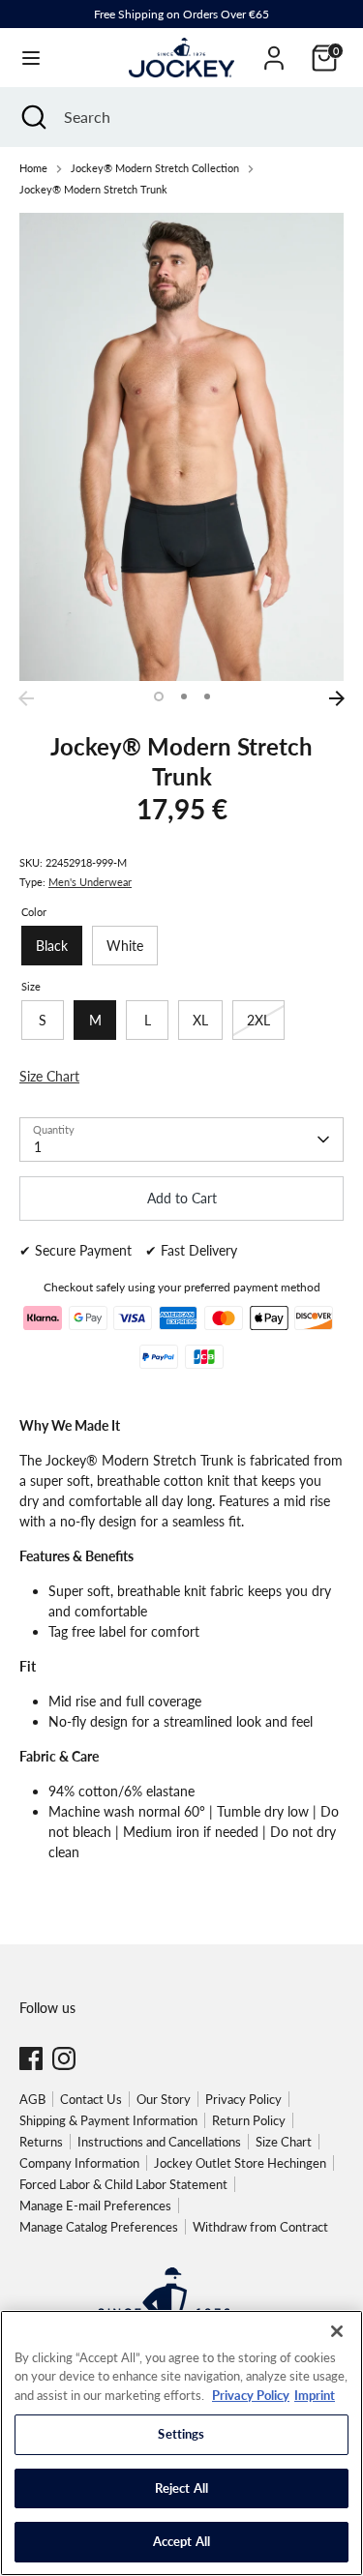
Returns (41, 2142)
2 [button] (184, 696)
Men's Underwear (90, 882)
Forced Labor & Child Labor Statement (123, 2184)
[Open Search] (32, 117)
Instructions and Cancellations (159, 2142)
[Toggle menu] (31, 58)
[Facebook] (31, 2058)
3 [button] (207, 696)
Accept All (181, 2541)
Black (52, 946)
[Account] (274, 49)
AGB (32, 2099)
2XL (258, 1020)
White (125, 946)
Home (33, 168)
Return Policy (249, 2120)
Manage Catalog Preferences (99, 2227)
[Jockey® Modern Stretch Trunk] (181, 447)
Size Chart (284, 2142)
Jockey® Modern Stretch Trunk (93, 190)
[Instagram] (64, 2058)
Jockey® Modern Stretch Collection (155, 168)
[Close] (337, 2331)
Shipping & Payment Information (108, 2120)
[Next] (337, 698)
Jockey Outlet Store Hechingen (240, 2163)
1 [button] (159, 696)
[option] (181, 447)
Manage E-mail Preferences (95, 2206)
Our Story (164, 2099)
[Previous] (26, 698)
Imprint (315, 2395)
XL (200, 1020)
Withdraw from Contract (260, 2227)
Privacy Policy (243, 2099)
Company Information (79, 2163)
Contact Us (91, 2099)
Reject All (181, 2488)
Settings (181, 2434)
